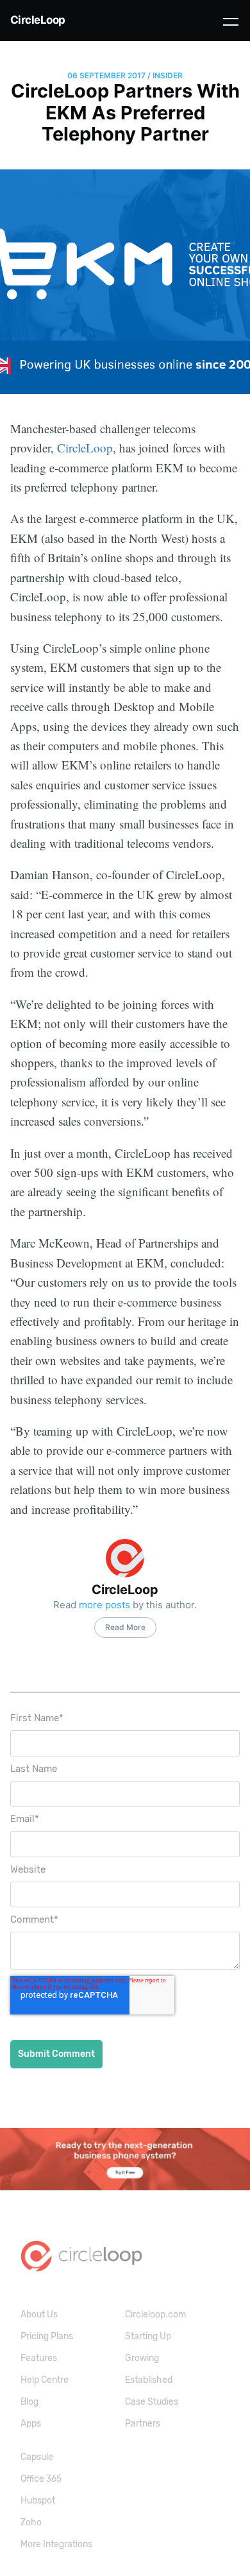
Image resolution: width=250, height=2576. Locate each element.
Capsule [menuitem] (37, 2457)
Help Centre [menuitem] (45, 2380)
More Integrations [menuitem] (56, 2544)
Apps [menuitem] (31, 2424)
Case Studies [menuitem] (152, 2402)
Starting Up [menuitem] (148, 2336)
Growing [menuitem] (142, 2358)
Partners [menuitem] (143, 2424)
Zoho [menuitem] (31, 2522)
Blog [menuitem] (29, 2402)
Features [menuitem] (39, 2358)
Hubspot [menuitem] (38, 2501)
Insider (168, 75)
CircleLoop (38, 20)
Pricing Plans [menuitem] (47, 2336)
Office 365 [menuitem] (41, 2479)
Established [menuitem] (149, 2380)
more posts (104, 1605)
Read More (125, 1627)
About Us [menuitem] (39, 2314)
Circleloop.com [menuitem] (155, 2314)
